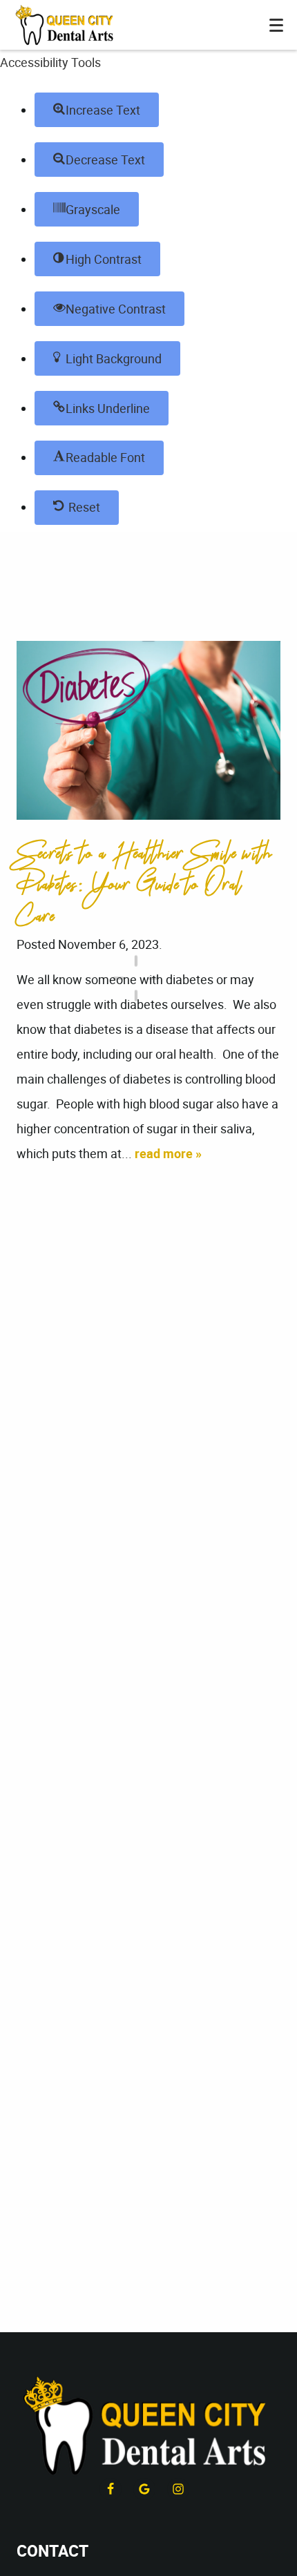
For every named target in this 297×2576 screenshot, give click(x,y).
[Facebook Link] (111, 2489)
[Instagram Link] (178, 2489)
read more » (168, 1153)
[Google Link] (144, 2489)
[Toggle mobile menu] (276, 25)
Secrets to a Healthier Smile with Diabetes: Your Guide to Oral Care (145, 885)
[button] (97, 110)
